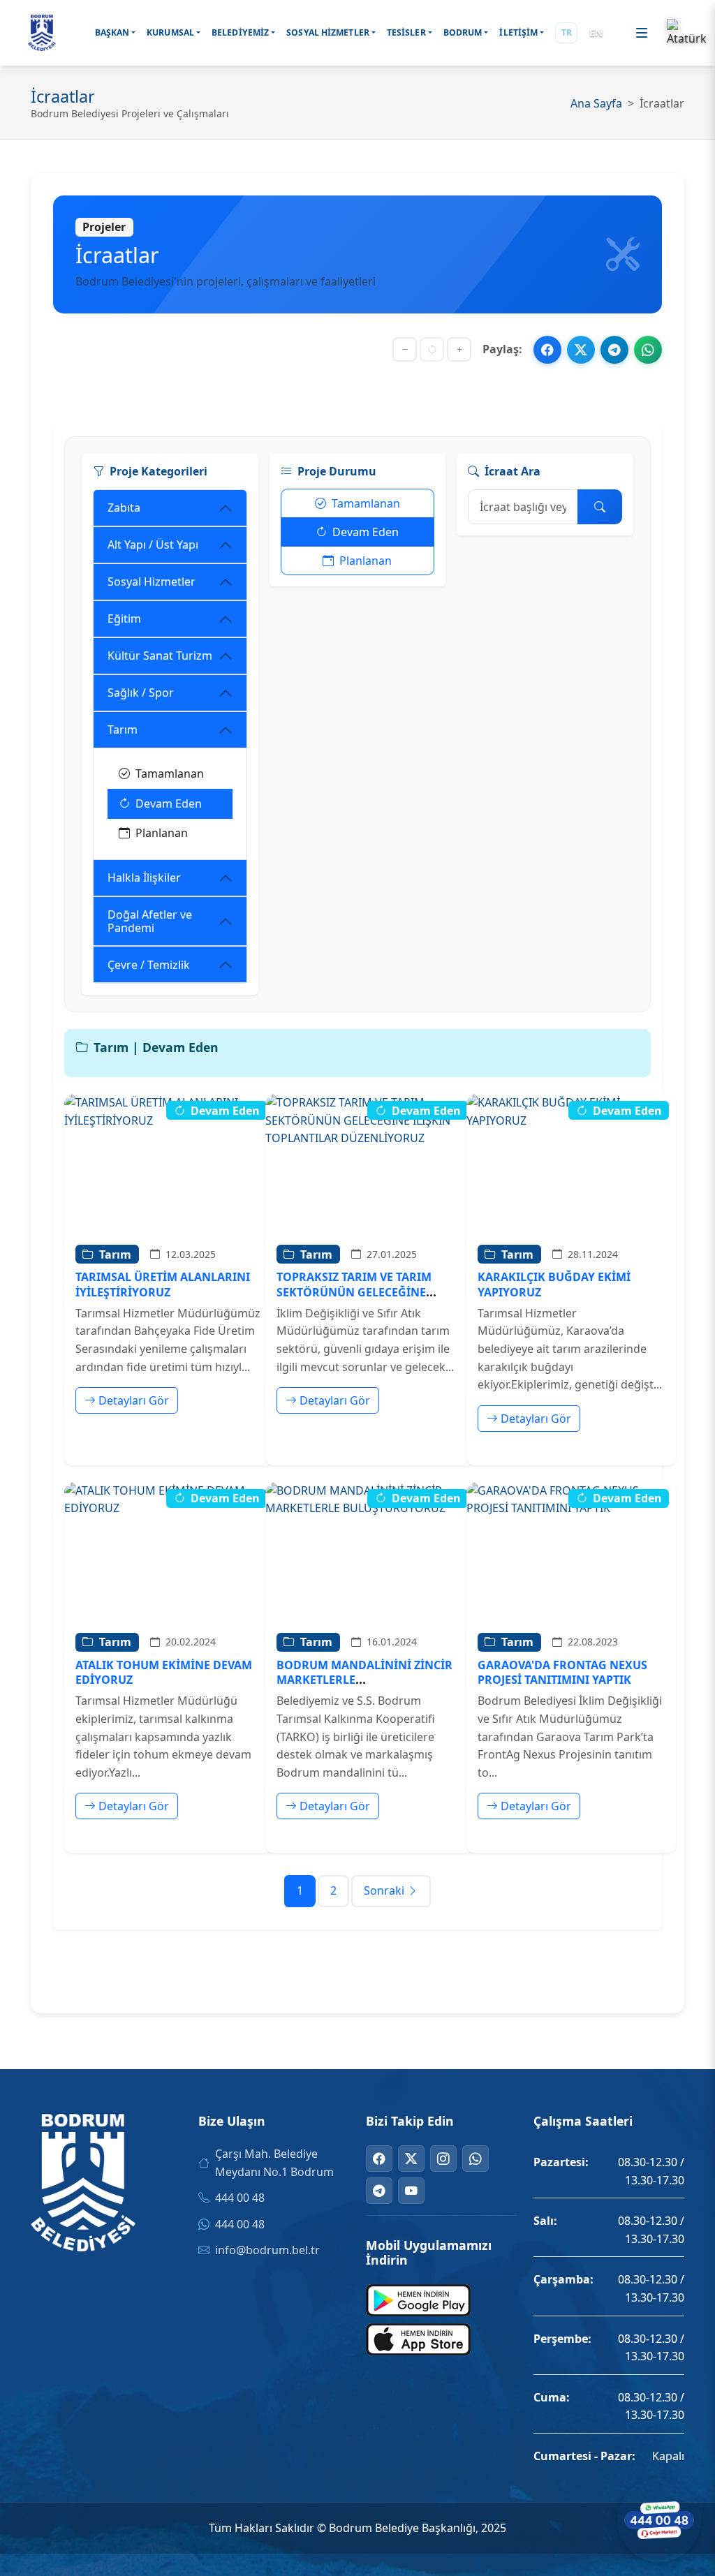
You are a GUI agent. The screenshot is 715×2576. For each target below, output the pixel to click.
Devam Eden (169, 804)
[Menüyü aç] (642, 33)
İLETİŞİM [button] (518, 32)
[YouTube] (411, 2191)
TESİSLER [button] (406, 32)
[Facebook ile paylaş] (547, 350)
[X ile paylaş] (581, 350)
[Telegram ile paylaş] (614, 350)
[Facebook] (379, 2159)
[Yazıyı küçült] (405, 349)
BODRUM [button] (463, 32)
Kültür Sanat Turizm (160, 656)
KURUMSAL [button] (170, 32)
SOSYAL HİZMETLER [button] (328, 32)
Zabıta (124, 508)
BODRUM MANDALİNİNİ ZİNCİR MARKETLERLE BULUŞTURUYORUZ (364, 1680)
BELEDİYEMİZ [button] (240, 32)
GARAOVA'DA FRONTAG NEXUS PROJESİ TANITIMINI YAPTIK (562, 1672)
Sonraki (384, 1890)
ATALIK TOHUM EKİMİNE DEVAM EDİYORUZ (164, 1672)
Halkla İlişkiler (144, 878)
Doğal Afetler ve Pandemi (150, 921)
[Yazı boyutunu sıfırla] (432, 349)
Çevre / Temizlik (149, 965)
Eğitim (124, 619)
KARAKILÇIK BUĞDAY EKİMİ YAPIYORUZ (554, 1284)
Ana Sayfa (596, 103)
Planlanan (162, 833)
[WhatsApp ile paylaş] (648, 350)
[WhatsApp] (476, 2159)
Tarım (123, 730)
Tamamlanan (170, 773)
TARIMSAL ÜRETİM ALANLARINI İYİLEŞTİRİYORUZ (163, 1284)
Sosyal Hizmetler (152, 582)
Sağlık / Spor (141, 693)
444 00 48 (240, 2198)
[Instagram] (443, 2159)
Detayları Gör (134, 1400)
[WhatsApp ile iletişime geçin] (659, 2520)
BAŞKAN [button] (112, 32)
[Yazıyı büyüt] (459, 349)
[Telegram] (379, 2191)
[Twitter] (411, 2159)
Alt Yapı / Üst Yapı (153, 545)
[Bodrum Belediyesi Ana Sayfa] (42, 33)
